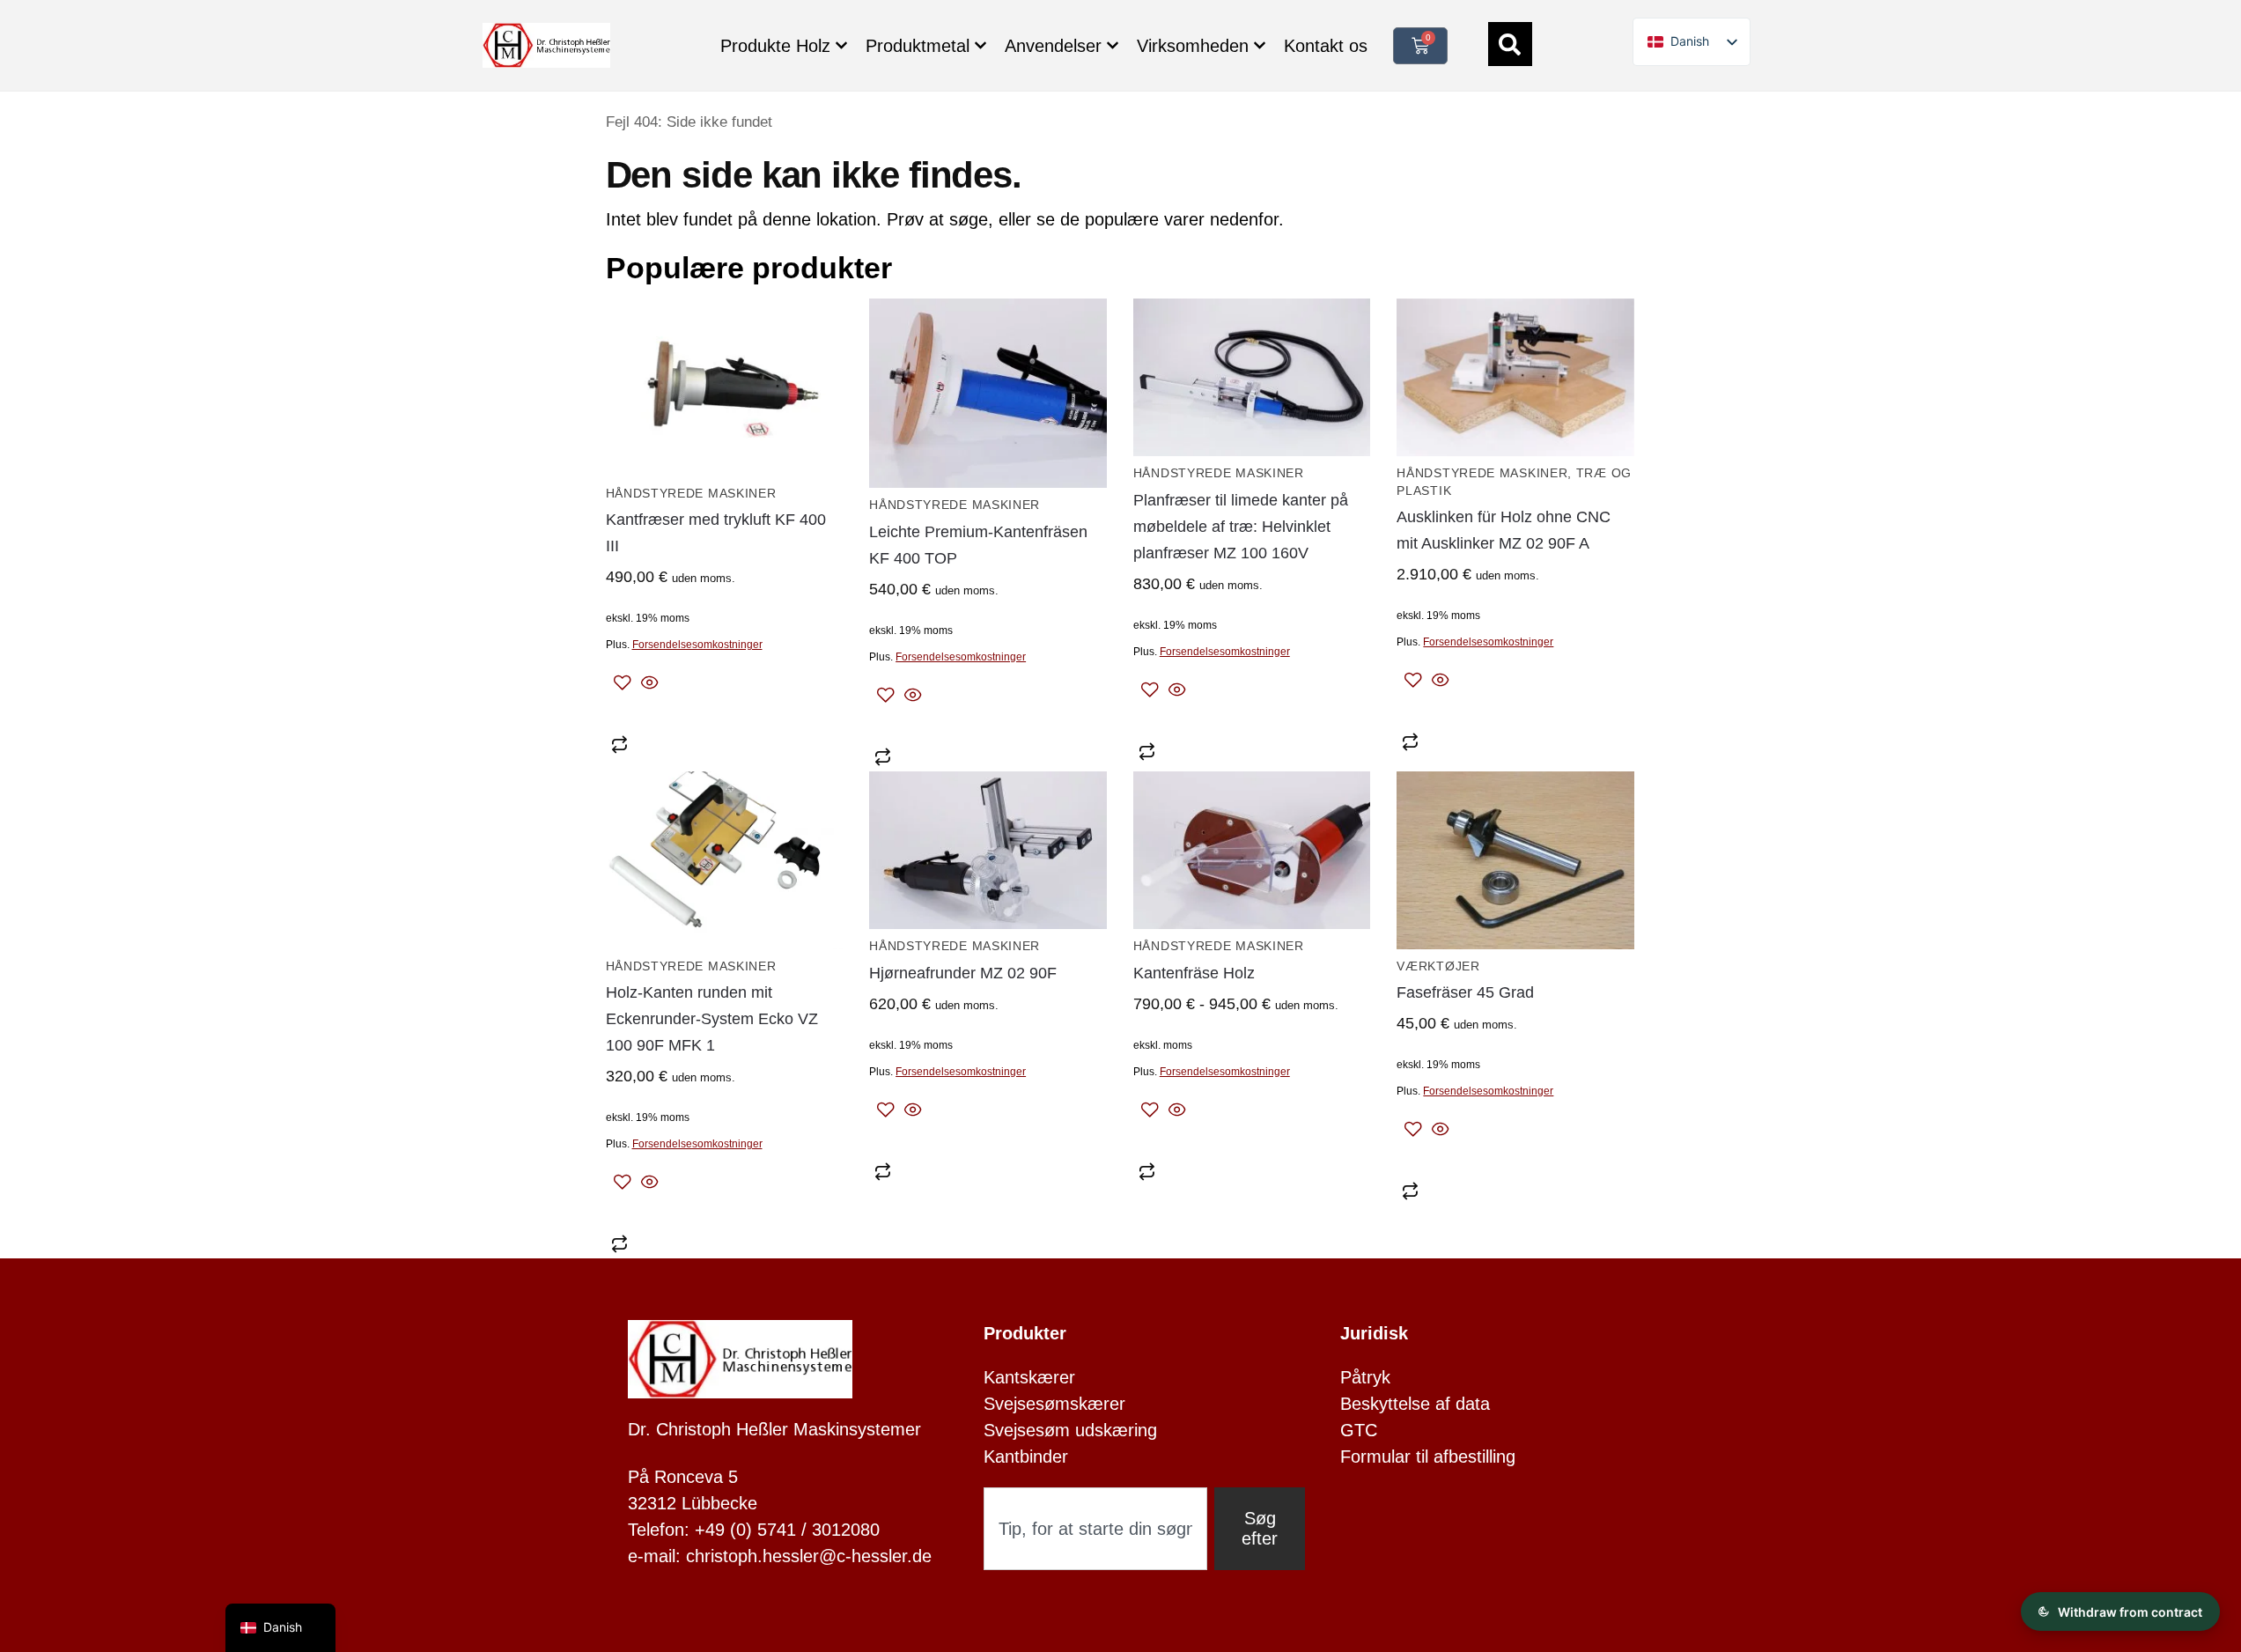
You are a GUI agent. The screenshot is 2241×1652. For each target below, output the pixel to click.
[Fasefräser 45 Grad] (1515, 860)
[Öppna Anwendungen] (1113, 45)
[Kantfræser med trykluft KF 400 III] (725, 387)
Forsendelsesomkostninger (697, 645)
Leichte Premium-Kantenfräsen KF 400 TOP (978, 545)
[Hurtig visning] (647, 684)
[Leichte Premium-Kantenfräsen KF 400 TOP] (988, 394)
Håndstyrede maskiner (691, 494)
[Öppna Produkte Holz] (841, 45)
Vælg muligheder (1252, 1142)
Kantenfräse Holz (1194, 973)
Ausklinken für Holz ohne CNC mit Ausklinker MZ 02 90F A (1504, 530)
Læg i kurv (724, 715)
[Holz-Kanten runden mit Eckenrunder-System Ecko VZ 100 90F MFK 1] (725, 860)
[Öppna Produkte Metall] (980, 45)
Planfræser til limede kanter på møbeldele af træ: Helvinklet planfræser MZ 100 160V (1241, 527)
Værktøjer (1438, 966)
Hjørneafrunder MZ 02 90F (963, 973)
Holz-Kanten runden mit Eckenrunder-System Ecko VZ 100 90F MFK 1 (712, 1019)
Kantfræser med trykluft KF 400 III (716, 533)
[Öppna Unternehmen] (1260, 45)
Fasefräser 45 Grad (1465, 992)
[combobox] (1095, 1529)
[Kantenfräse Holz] (1252, 851)
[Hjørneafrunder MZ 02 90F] (988, 851)
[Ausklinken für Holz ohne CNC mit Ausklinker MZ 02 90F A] (1515, 378)
